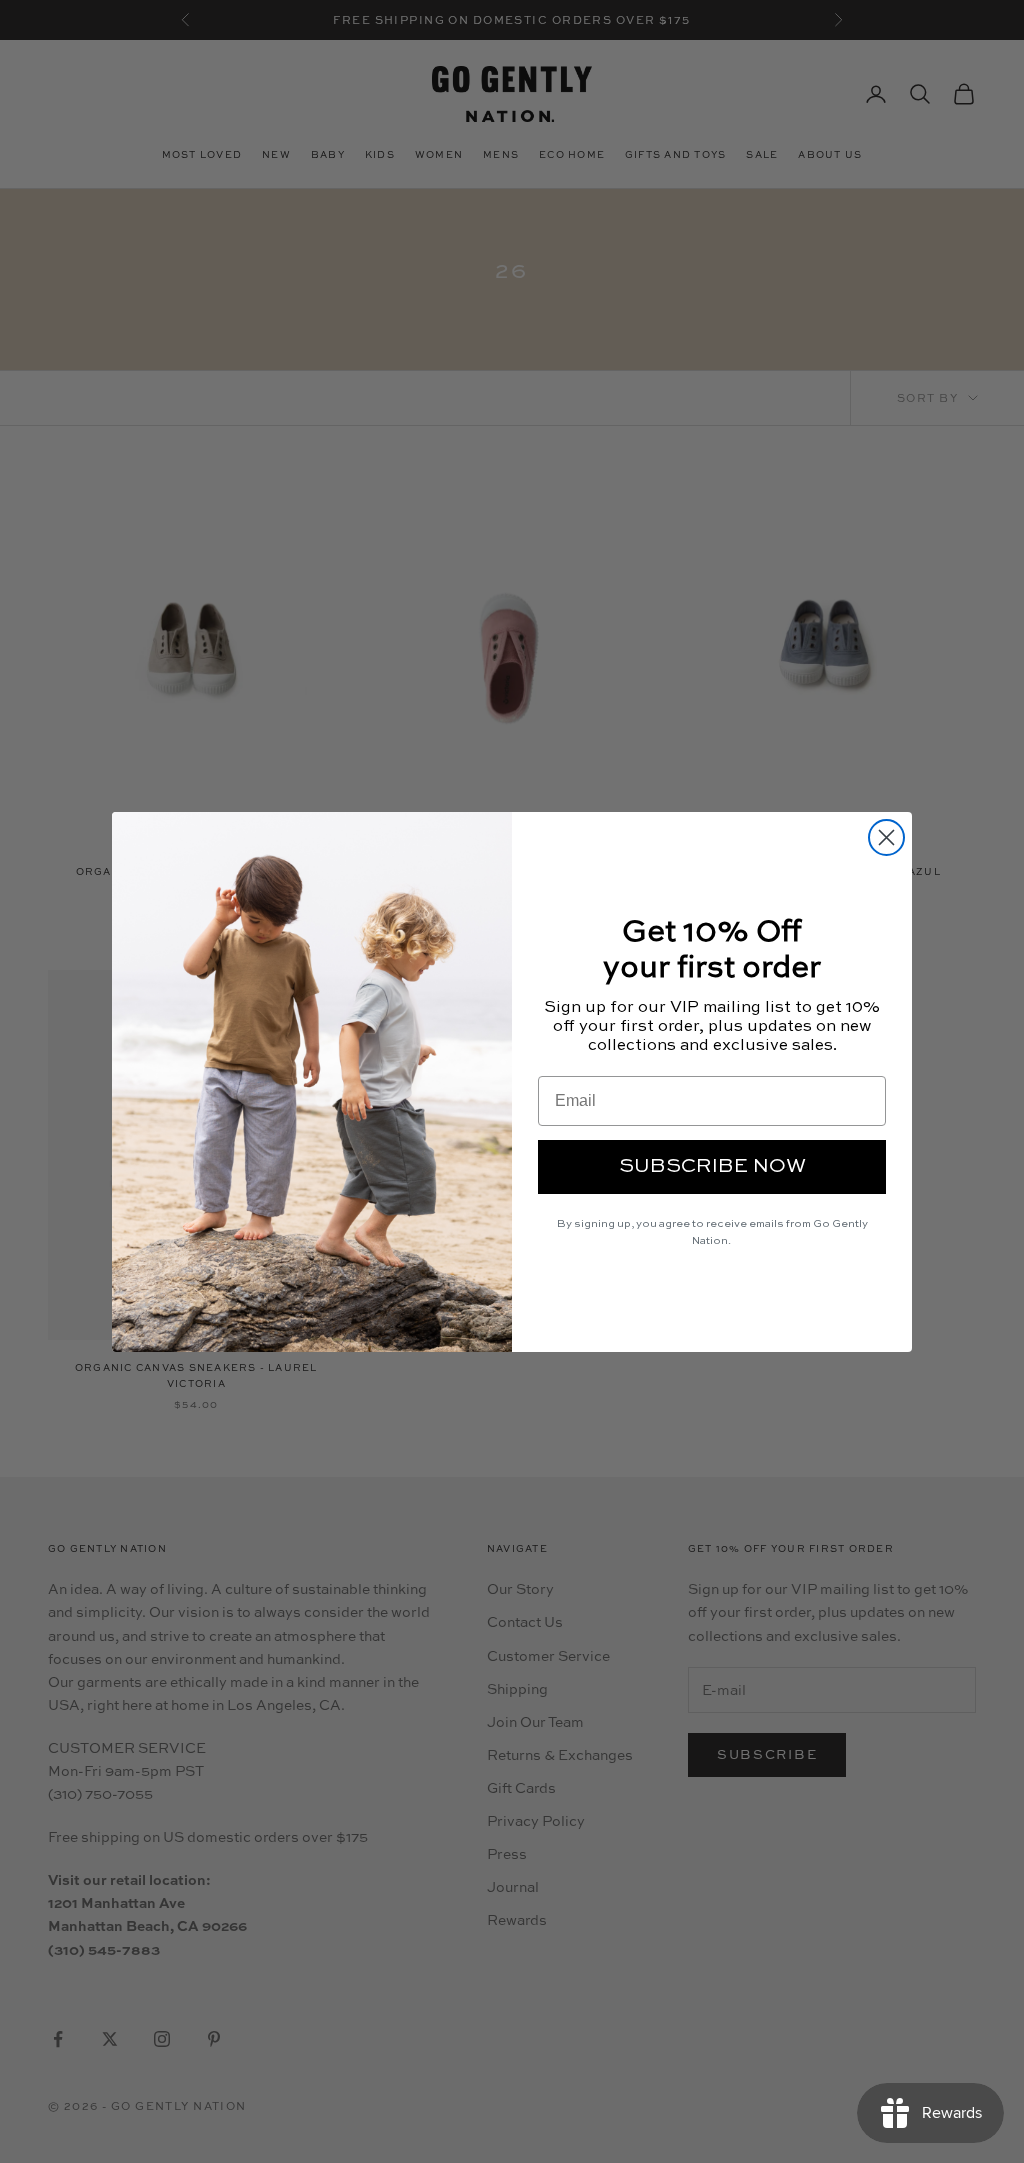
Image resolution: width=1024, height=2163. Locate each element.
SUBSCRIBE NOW (712, 1167)
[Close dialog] (886, 837)
